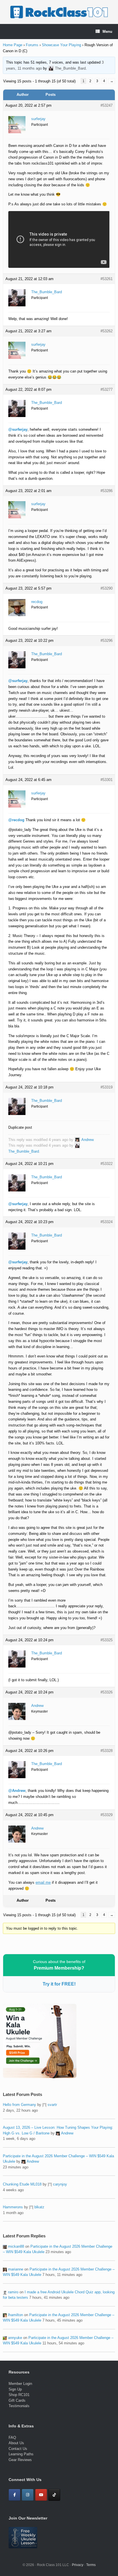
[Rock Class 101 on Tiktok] (54, 2495)
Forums (32, 45)
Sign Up (15, 2389)
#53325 (107, 1640)
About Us (16, 2443)
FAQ (12, 2438)
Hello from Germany (19, 2105)
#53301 (107, 780)
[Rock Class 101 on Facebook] (14, 2495)
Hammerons (13, 2207)
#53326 (107, 1692)
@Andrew (17, 1791)
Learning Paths (21, 2454)
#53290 (107, 588)
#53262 (107, 331)
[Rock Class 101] (59, 12)
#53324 (107, 1222)
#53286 (107, 491)
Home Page (13, 45)
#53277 (107, 389)
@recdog (16, 820)
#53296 (107, 641)
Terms (91, 2565)
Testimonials (19, 2406)
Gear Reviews (20, 2460)
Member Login (20, 2384)
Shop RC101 (19, 2395)
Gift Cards (17, 2400)
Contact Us (18, 2449)
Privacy (78, 2565)
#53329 (107, 1815)
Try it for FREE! (59, 1984)
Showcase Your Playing (61, 45)
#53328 (107, 1751)
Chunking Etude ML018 (22, 2184)
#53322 (107, 1164)
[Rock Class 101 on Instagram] (28, 2495)
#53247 (107, 105)
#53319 (107, 1087)
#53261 (107, 279)
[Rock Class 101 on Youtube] (41, 2495)
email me (43, 1882)
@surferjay (18, 429)
